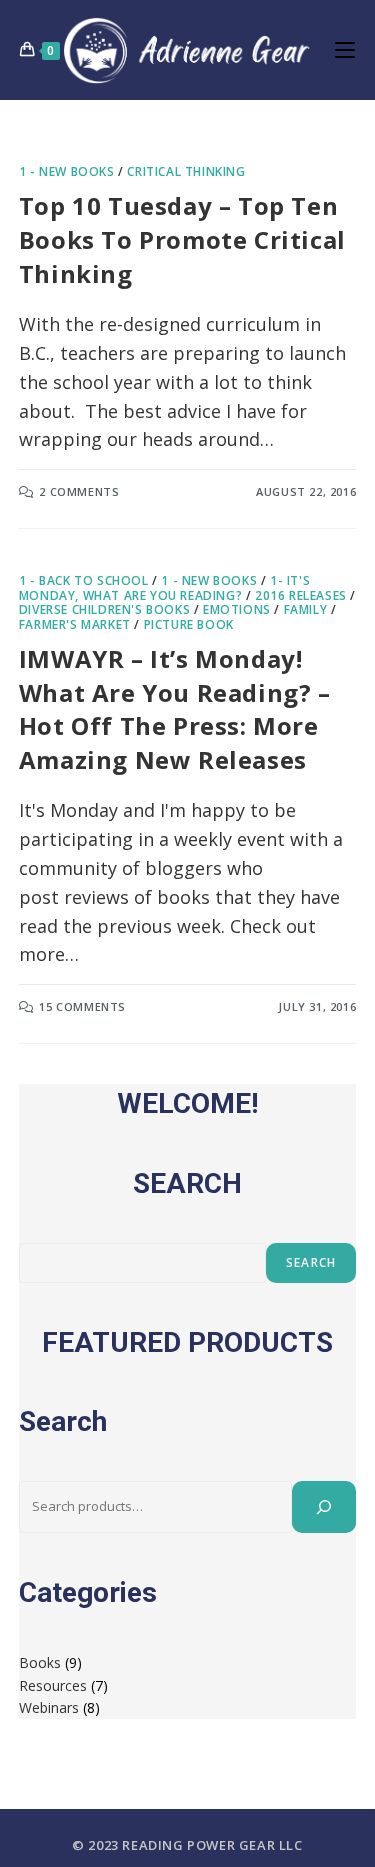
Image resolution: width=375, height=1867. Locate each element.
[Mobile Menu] (345, 49)
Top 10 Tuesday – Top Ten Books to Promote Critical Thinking (182, 239)
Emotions (237, 609)
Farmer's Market (75, 624)
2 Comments (79, 491)
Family (306, 609)
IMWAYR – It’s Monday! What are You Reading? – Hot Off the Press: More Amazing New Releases (175, 709)
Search (311, 1262)
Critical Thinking (186, 171)
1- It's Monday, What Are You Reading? (164, 587)
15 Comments (82, 1006)
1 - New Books (67, 171)
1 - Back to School (84, 580)
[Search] (324, 1507)
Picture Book (189, 624)
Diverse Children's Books (104, 609)
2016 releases (301, 595)
